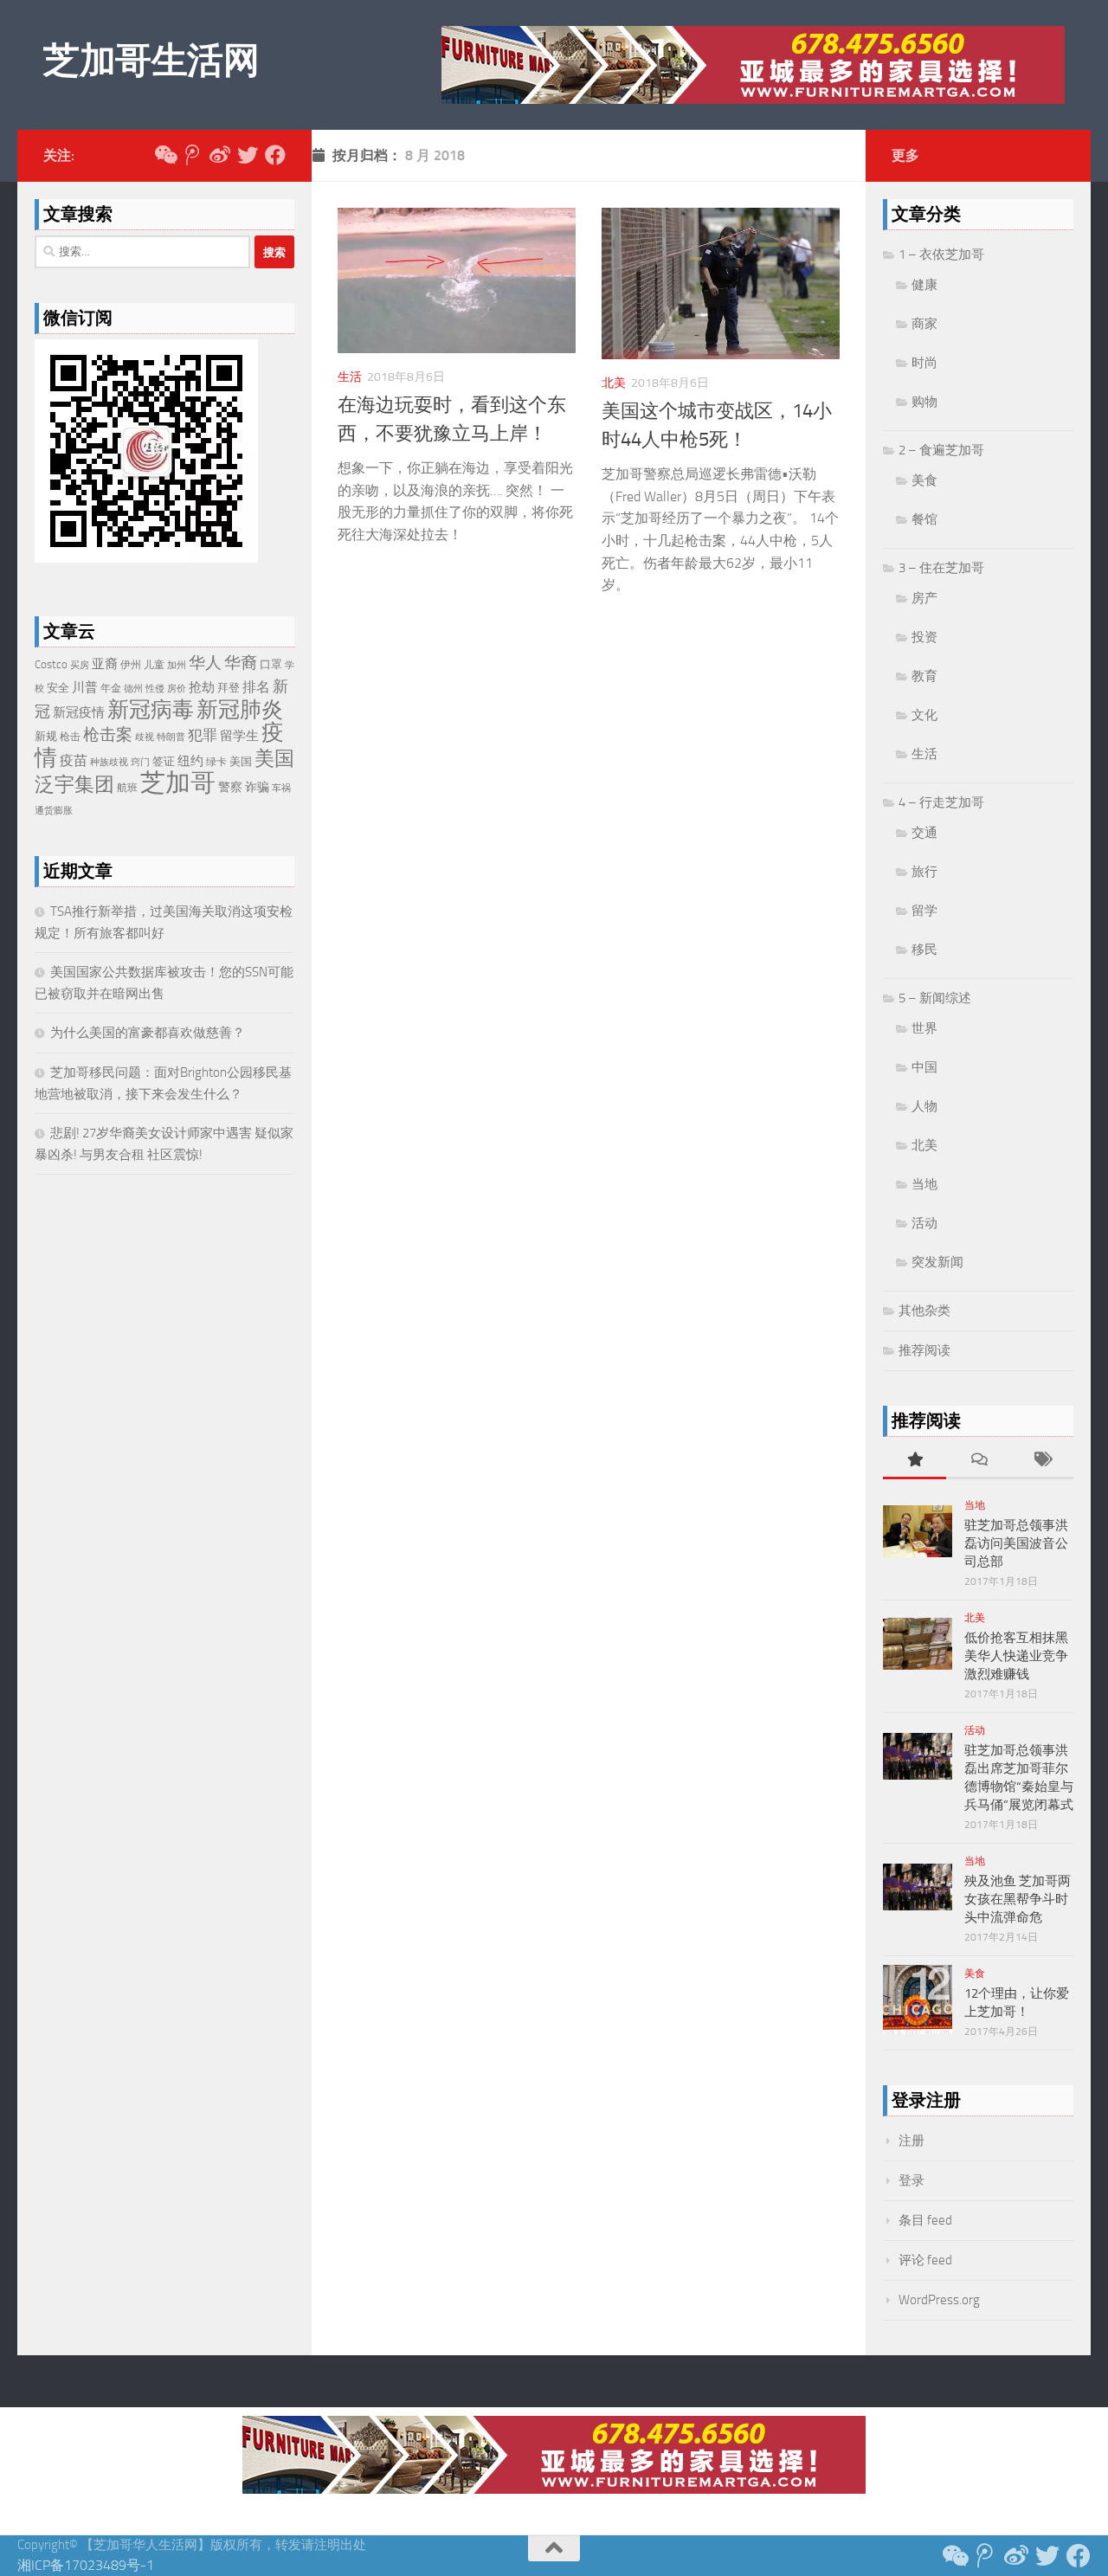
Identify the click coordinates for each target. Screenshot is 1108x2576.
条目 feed (925, 2220)
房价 (177, 689)
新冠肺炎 (240, 709)
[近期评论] (978, 1461)
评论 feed (925, 2260)
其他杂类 (924, 1311)
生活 (350, 377)
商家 (924, 324)
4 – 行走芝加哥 (941, 802)
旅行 (924, 872)
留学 (924, 911)
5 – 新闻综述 (935, 998)
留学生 (239, 736)
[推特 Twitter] (248, 155)
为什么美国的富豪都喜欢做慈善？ (148, 1033)
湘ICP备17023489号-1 (86, 2565)
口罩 (271, 664)
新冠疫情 (79, 712)
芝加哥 (178, 783)
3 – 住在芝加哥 (941, 568)
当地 (924, 1184)
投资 (924, 637)
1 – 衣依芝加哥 (941, 254)
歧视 (145, 737)
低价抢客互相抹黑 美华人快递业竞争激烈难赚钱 (1016, 1656)
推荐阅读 (924, 1350)
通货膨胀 (54, 811)
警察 (230, 787)
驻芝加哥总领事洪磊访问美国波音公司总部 (1016, 1543)
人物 (924, 1106)
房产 (924, 598)
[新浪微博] (220, 155)
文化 (924, 715)
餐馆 (924, 519)
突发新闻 (937, 1262)
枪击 (70, 737)
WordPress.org (939, 2300)
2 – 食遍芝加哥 (941, 450)
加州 (177, 665)
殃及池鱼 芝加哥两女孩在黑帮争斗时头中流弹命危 (1018, 1899)
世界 (924, 1028)
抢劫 (202, 687)
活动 (924, 1223)
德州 (133, 689)
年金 (111, 688)
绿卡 (216, 762)
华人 (205, 663)
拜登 (229, 688)
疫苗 (74, 760)
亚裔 (105, 664)
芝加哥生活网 (151, 61)
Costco (51, 664)
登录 (912, 2180)
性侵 (155, 689)
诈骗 (257, 787)
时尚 (924, 363)
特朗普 (171, 737)
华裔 (241, 663)
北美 (614, 383)
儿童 (154, 665)
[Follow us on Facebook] (275, 155)
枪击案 (108, 734)
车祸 (281, 788)
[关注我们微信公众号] (164, 155)
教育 (924, 676)
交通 (924, 833)
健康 (924, 285)
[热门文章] (915, 1461)
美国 (241, 761)
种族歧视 (109, 762)
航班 (127, 787)
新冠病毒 (151, 709)
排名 (256, 687)
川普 (85, 687)
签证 (164, 761)
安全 (58, 688)
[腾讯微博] (192, 155)
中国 (924, 1067)
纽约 (190, 761)
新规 (46, 736)
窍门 (140, 762)
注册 (912, 2141)
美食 (924, 480)
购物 (924, 402)
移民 (924, 950)
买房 (80, 665)
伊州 (131, 665)
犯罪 (203, 735)
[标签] (1042, 1461)
